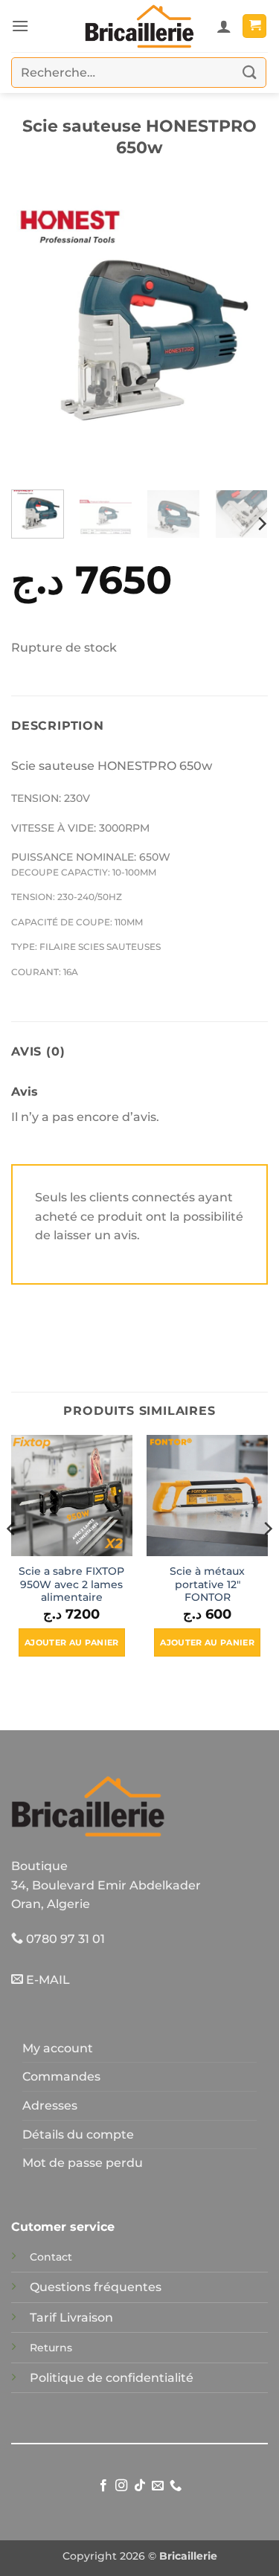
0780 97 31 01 (64, 1939)
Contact (51, 2257)
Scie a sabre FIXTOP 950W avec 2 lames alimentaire (71, 1584)
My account (58, 2048)
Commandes (61, 2076)
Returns (51, 2348)
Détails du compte (78, 2135)
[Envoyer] (250, 73)
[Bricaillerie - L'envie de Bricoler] (140, 26)
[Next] (244, 334)
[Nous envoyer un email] (158, 2486)
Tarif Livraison (71, 2318)
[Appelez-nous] (176, 2486)
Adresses (50, 2106)
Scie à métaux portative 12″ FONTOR (207, 1584)
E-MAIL (46, 1980)
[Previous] (35, 334)
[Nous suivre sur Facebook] (103, 2486)
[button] (20, 26)
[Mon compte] (224, 26)
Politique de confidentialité (112, 2378)
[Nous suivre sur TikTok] (139, 2486)
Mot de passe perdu (83, 2163)
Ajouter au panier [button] (72, 1642)
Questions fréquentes (96, 2287)
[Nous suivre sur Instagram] (121, 2486)
